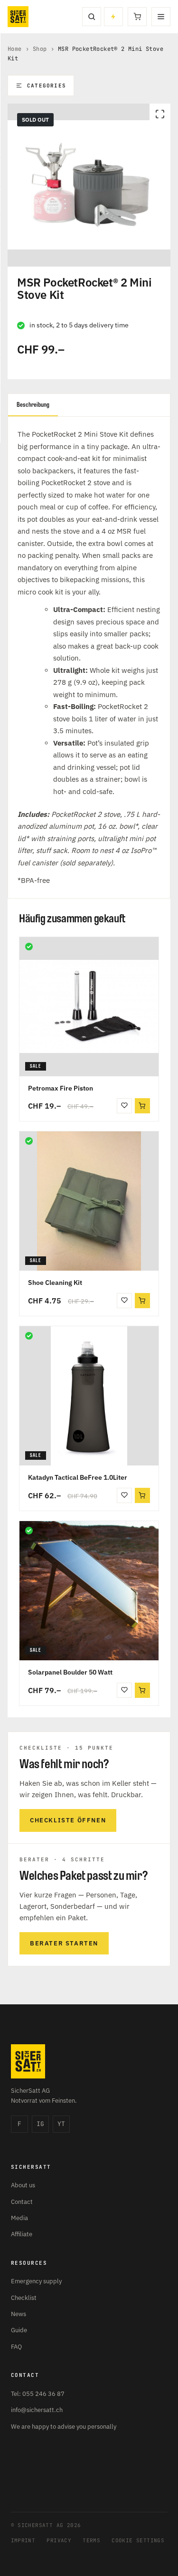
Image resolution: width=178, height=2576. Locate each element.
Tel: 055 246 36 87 (38, 2394)
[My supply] (113, 17)
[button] (142, 1106)
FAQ (16, 2347)
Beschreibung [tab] (33, 405)
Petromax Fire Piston (61, 1088)
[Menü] (161, 17)
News (19, 2314)
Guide (19, 2330)
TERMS (91, 2540)
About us (23, 2185)
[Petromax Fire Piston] (89, 1007)
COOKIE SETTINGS (138, 2540)
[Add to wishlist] (124, 1106)
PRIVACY (59, 2540)
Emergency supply (36, 2281)
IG (40, 2124)
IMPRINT (23, 2540)
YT (61, 2124)
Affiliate (22, 2234)
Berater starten (64, 1943)
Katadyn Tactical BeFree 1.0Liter (78, 1477)
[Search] (92, 17)
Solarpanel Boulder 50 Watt (70, 1672)
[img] (29, 947)
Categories (47, 86)
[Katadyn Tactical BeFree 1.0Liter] (89, 1396)
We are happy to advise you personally (64, 2427)
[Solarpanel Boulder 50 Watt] (89, 1591)
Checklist (24, 2298)
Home (15, 49)
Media (19, 2218)
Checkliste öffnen (68, 1820)
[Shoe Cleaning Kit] (89, 1201)
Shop (40, 49)
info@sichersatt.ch (37, 2410)
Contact (22, 2202)
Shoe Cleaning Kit (55, 1283)
